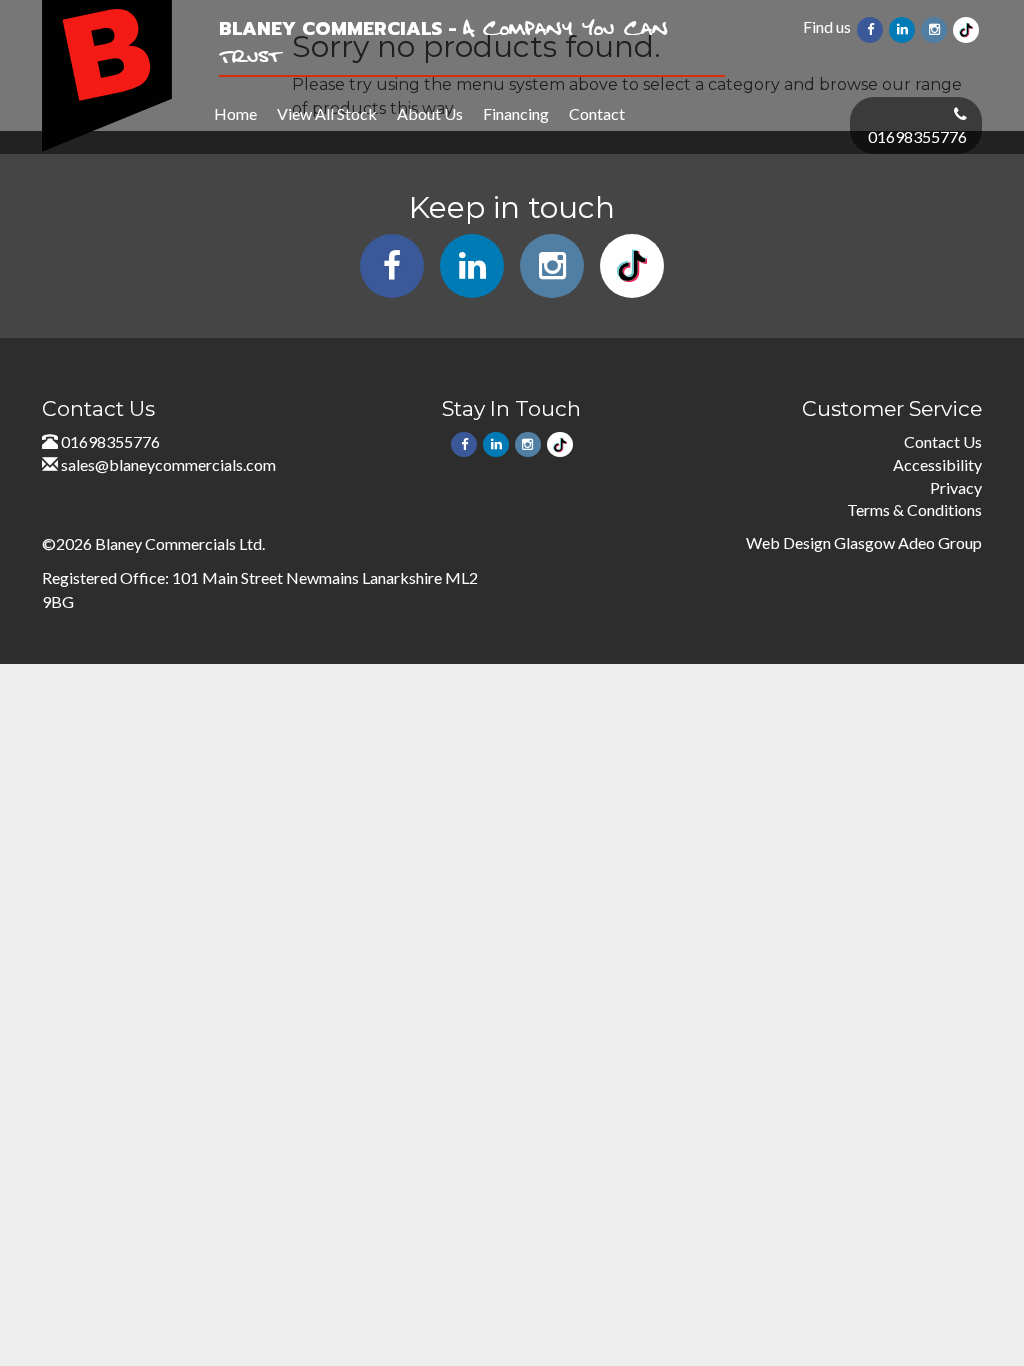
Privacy (956, 487)
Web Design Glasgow (820, 542)
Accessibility (937, 464)
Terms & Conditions (914, 509)
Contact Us (943, 441)
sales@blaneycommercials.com (168, 464)
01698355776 (917, 136)
